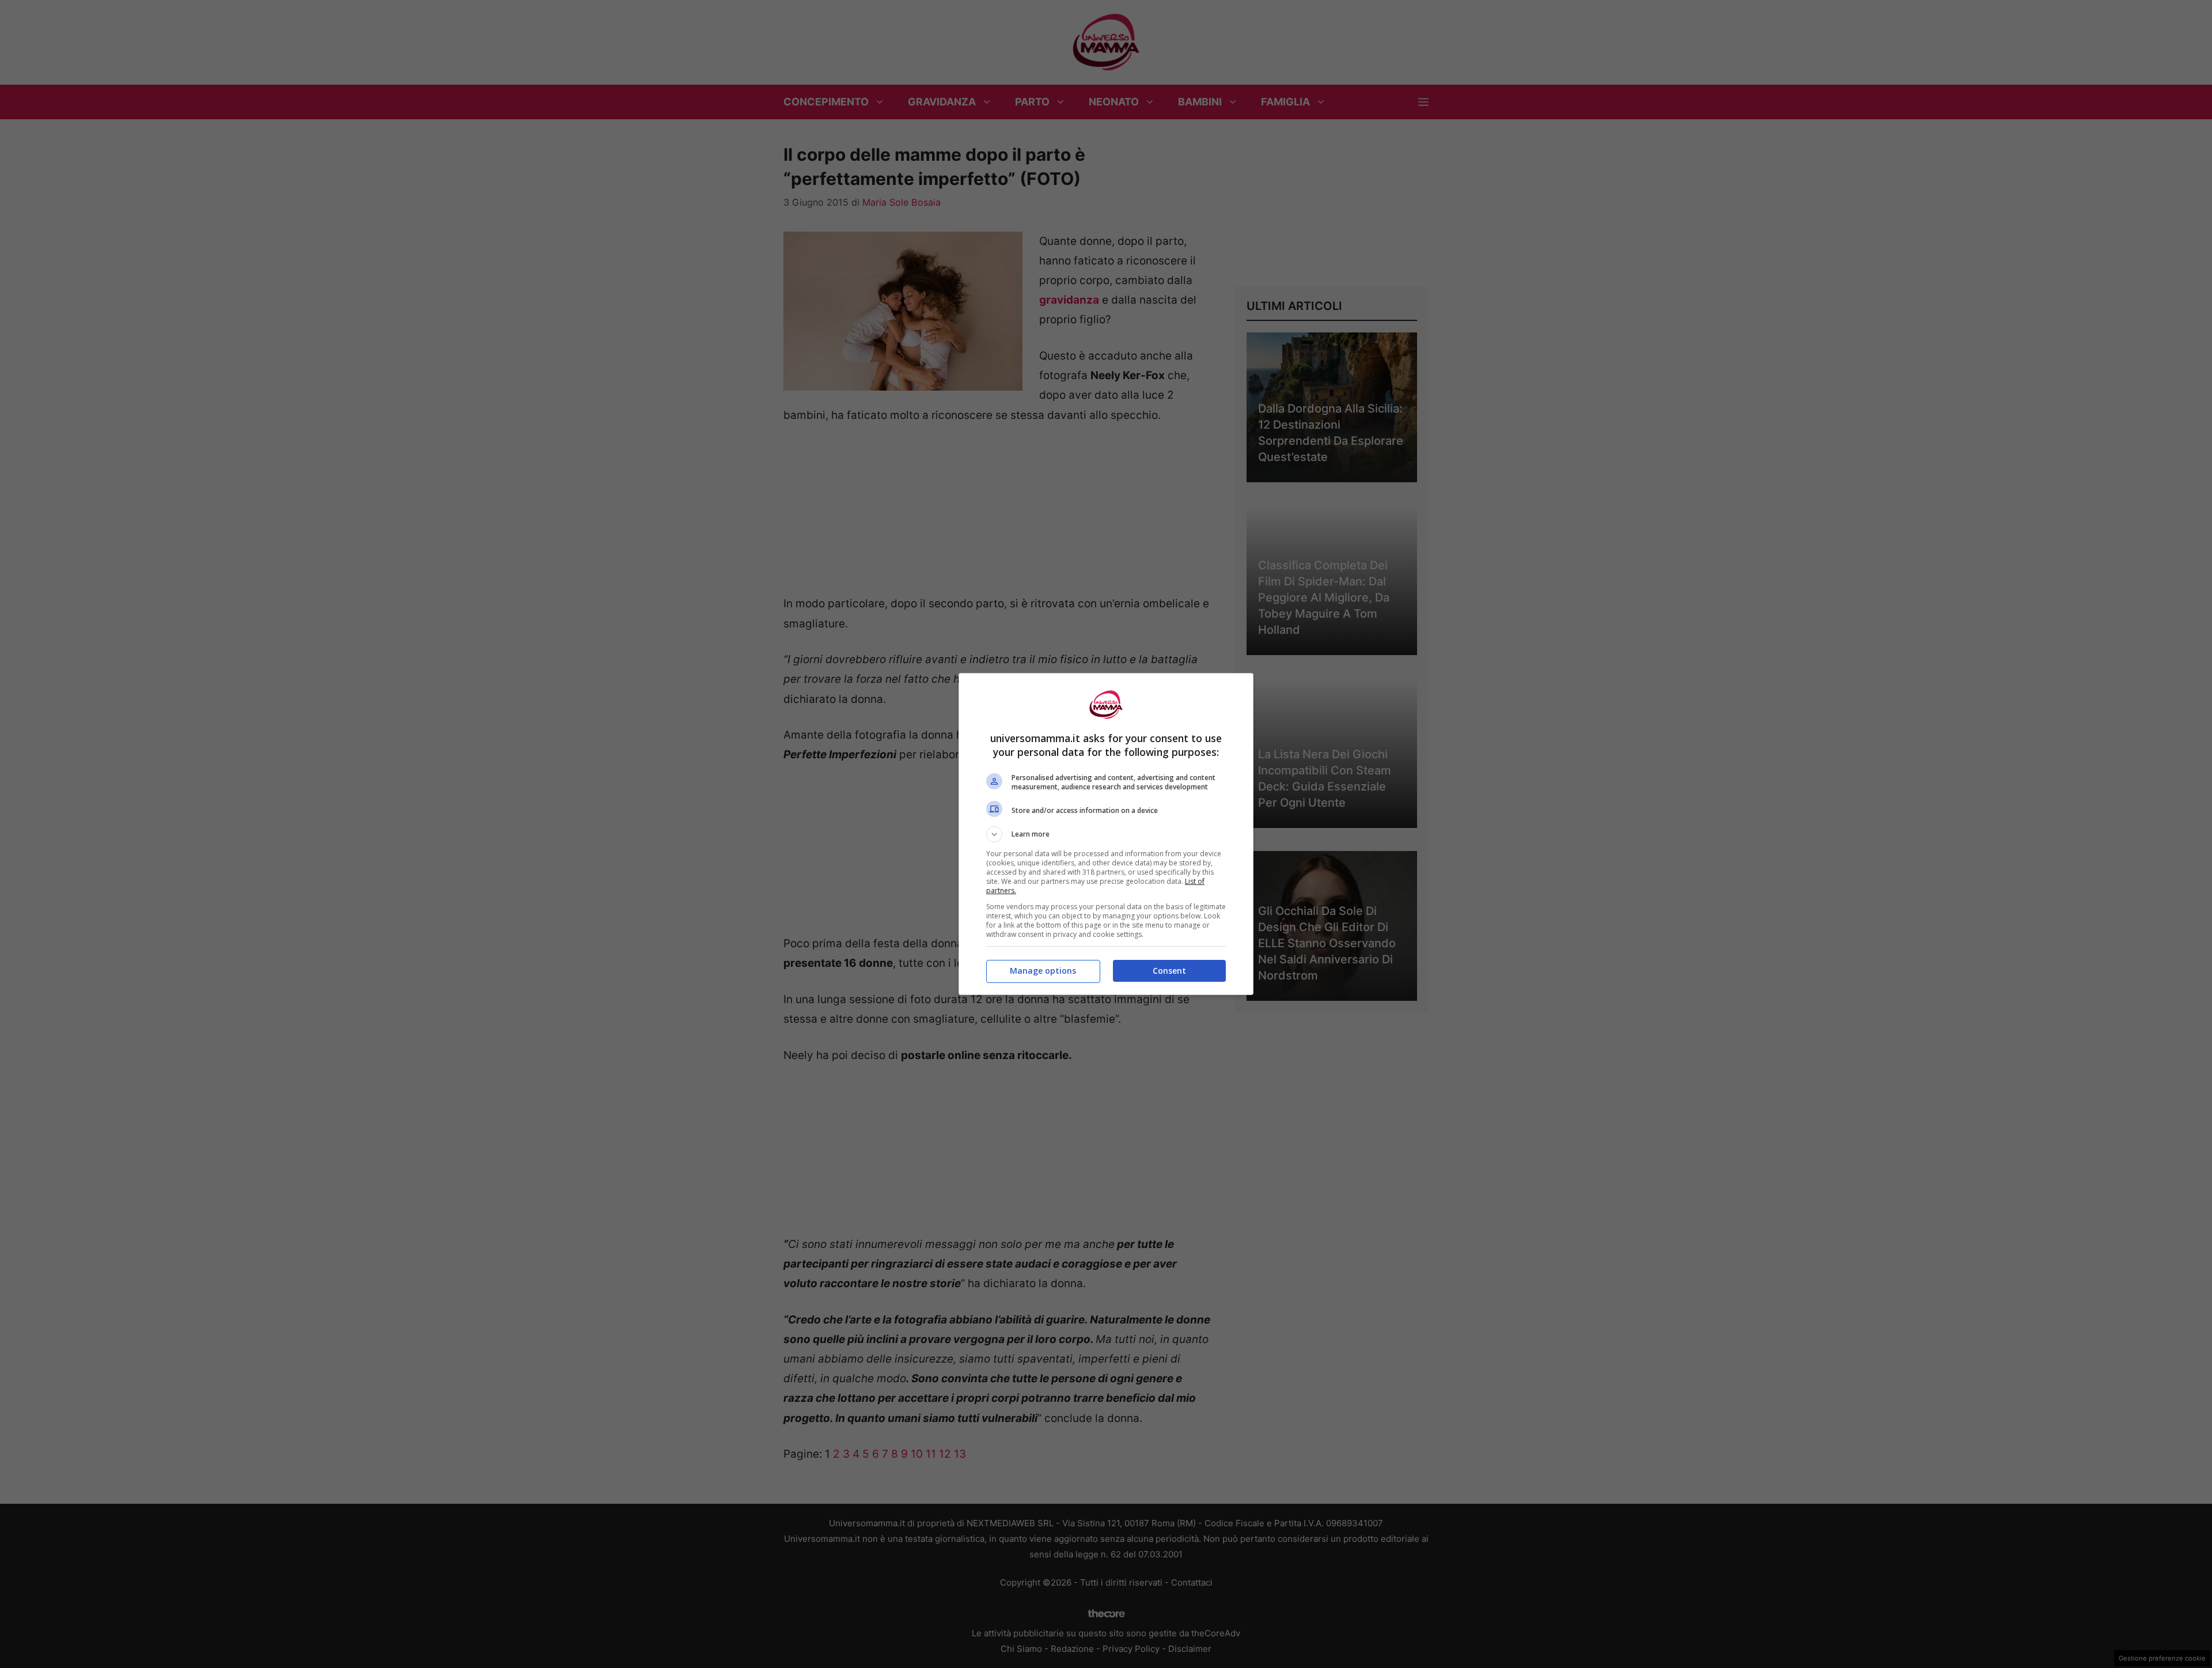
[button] (1106, 834)
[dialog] (1106, 834)
